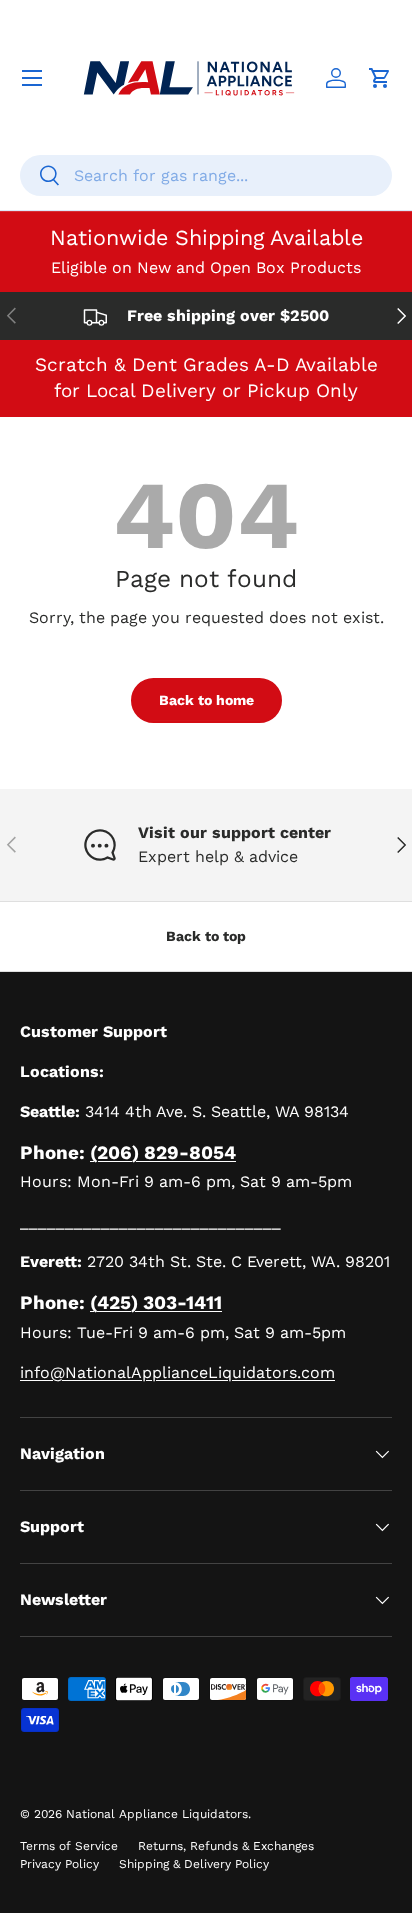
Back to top (206, 936)
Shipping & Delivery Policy (194, 1864)
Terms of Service (69, 1846)
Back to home (206, 700)
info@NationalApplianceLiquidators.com (177, 1372)
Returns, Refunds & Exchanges (226, 1846)
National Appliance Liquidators (157, 1814)
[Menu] (32, 78)
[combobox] (206, 175)
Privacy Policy (59, 1864)
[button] (380, 78)
